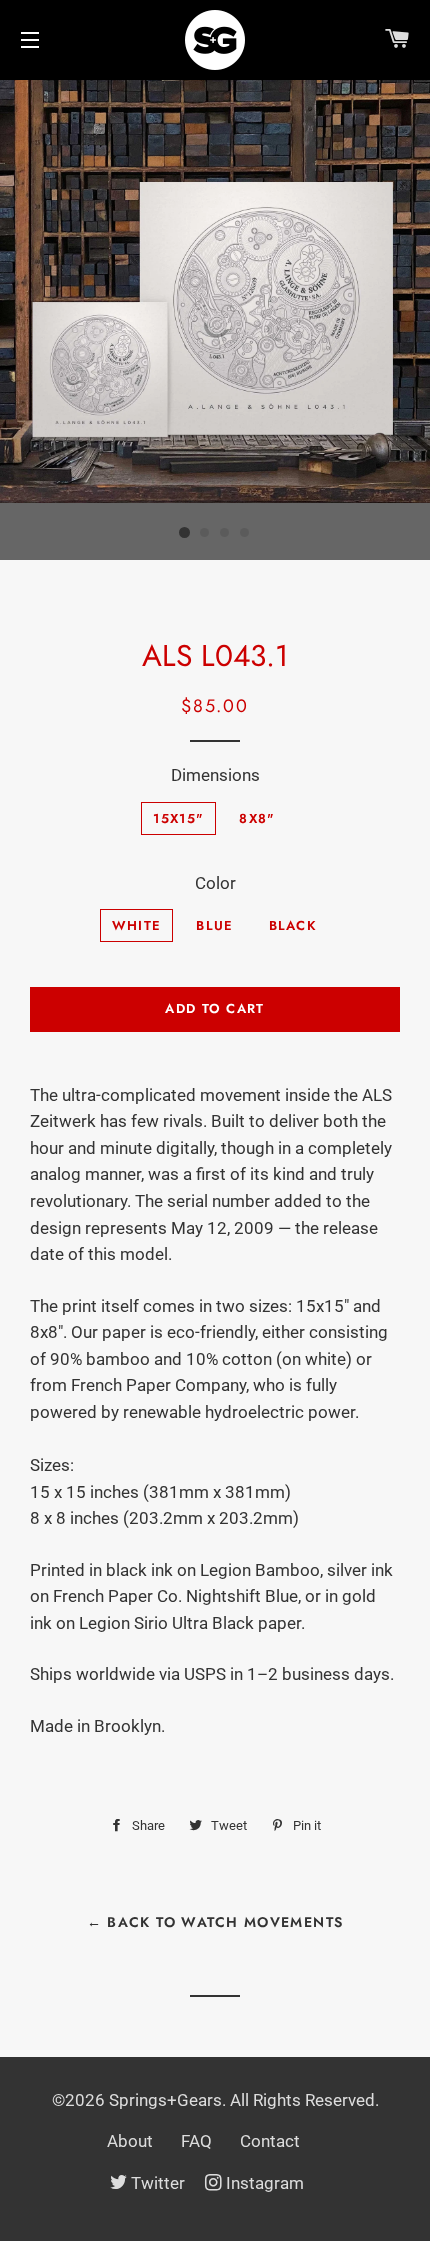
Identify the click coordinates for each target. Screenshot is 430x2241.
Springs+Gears (165, 2100)
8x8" (257, 818)
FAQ (196, 2141)
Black (293, 925)
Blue (214, 925)
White (137, 925)
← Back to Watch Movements (215, 1922)
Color (215, 883)
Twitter (158, 2183)
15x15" (178, 818)
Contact (270, 2141)
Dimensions (215, 775)
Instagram (265, 2183)
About (130, 2141)
